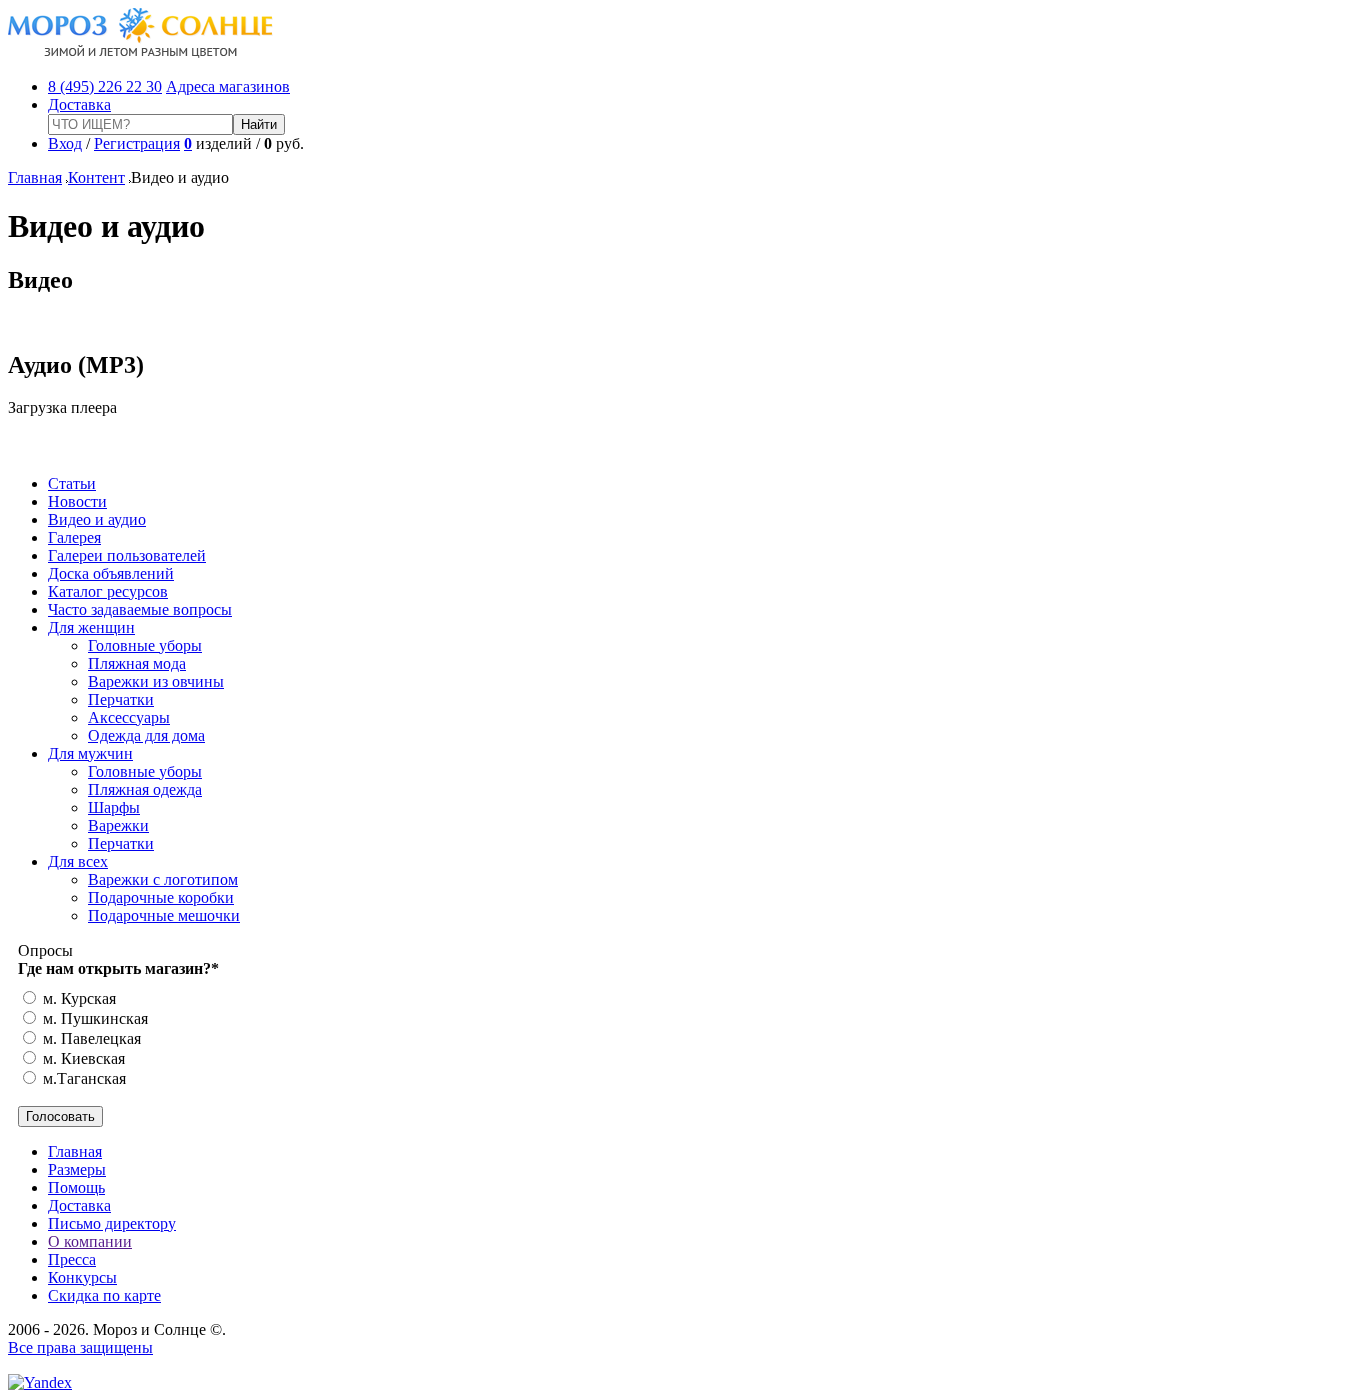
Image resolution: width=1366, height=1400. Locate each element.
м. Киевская (82, 1058)
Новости (77, 501)
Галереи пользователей (127, 555)
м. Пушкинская (93, 1018)
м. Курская (77, 998)
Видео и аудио (97, 519)
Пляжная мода (137, 663)
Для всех (78, 861)
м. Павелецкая (90, 1038)
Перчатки (121, 699)
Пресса (72, 1259)
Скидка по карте (104, 1295)
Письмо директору (112, 1223)
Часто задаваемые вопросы (140, 609)
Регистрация (137, 143)
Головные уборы (145, 645)
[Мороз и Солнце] (140, 52)
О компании (90, 1241)
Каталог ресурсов (108, 591)
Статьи (72, 483)
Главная (35, 177)
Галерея (74, 537)
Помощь (76, 1187)
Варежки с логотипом (163, 879)
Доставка (79, 104)
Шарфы (114, 807)
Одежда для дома (146, 735)
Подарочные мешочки (164, 915)
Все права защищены (80, 1347)
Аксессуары (129, 717)
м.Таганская (82, 1078)
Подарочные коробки (161, 897)
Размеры (77, 1169)
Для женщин (91, 627)
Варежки (118, 825)
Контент (96, 177)
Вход (65, 143)
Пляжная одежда (145, 789)
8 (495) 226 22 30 (105, 86)
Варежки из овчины (156, 681)
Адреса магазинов (228, 86)
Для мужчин (90, 753)
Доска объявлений (111, 573)
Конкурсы (82, 1277)
